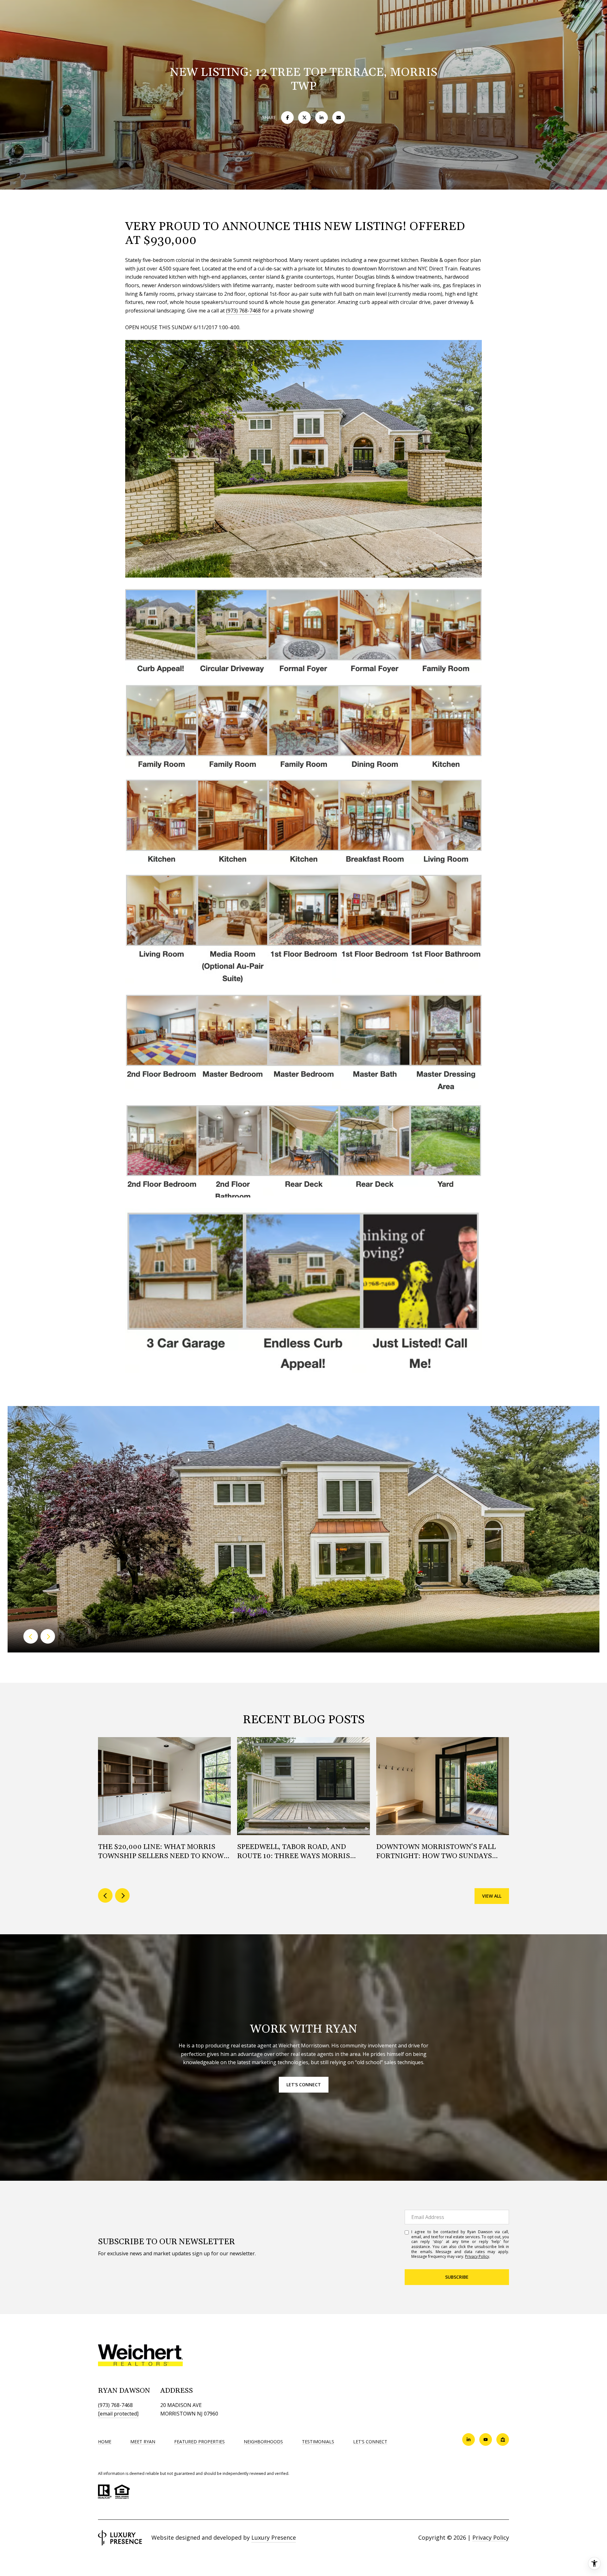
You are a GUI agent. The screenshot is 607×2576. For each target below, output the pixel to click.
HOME (105, 2442)
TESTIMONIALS (318, 2442)
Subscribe (457, 2277)
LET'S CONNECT (370, 2442)
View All (492, 1896)
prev (31, 1636)
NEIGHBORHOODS (263, 2442)
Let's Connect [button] (304, 2085)
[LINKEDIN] (469, 2440)
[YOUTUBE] (486, 2440)
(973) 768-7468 (243, 311)
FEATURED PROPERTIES (199, 2442)
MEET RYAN (143, 2442)
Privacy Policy (477, 2256)
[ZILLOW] (503, 2440)
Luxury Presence (274, 2537)
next (48, 1636)
